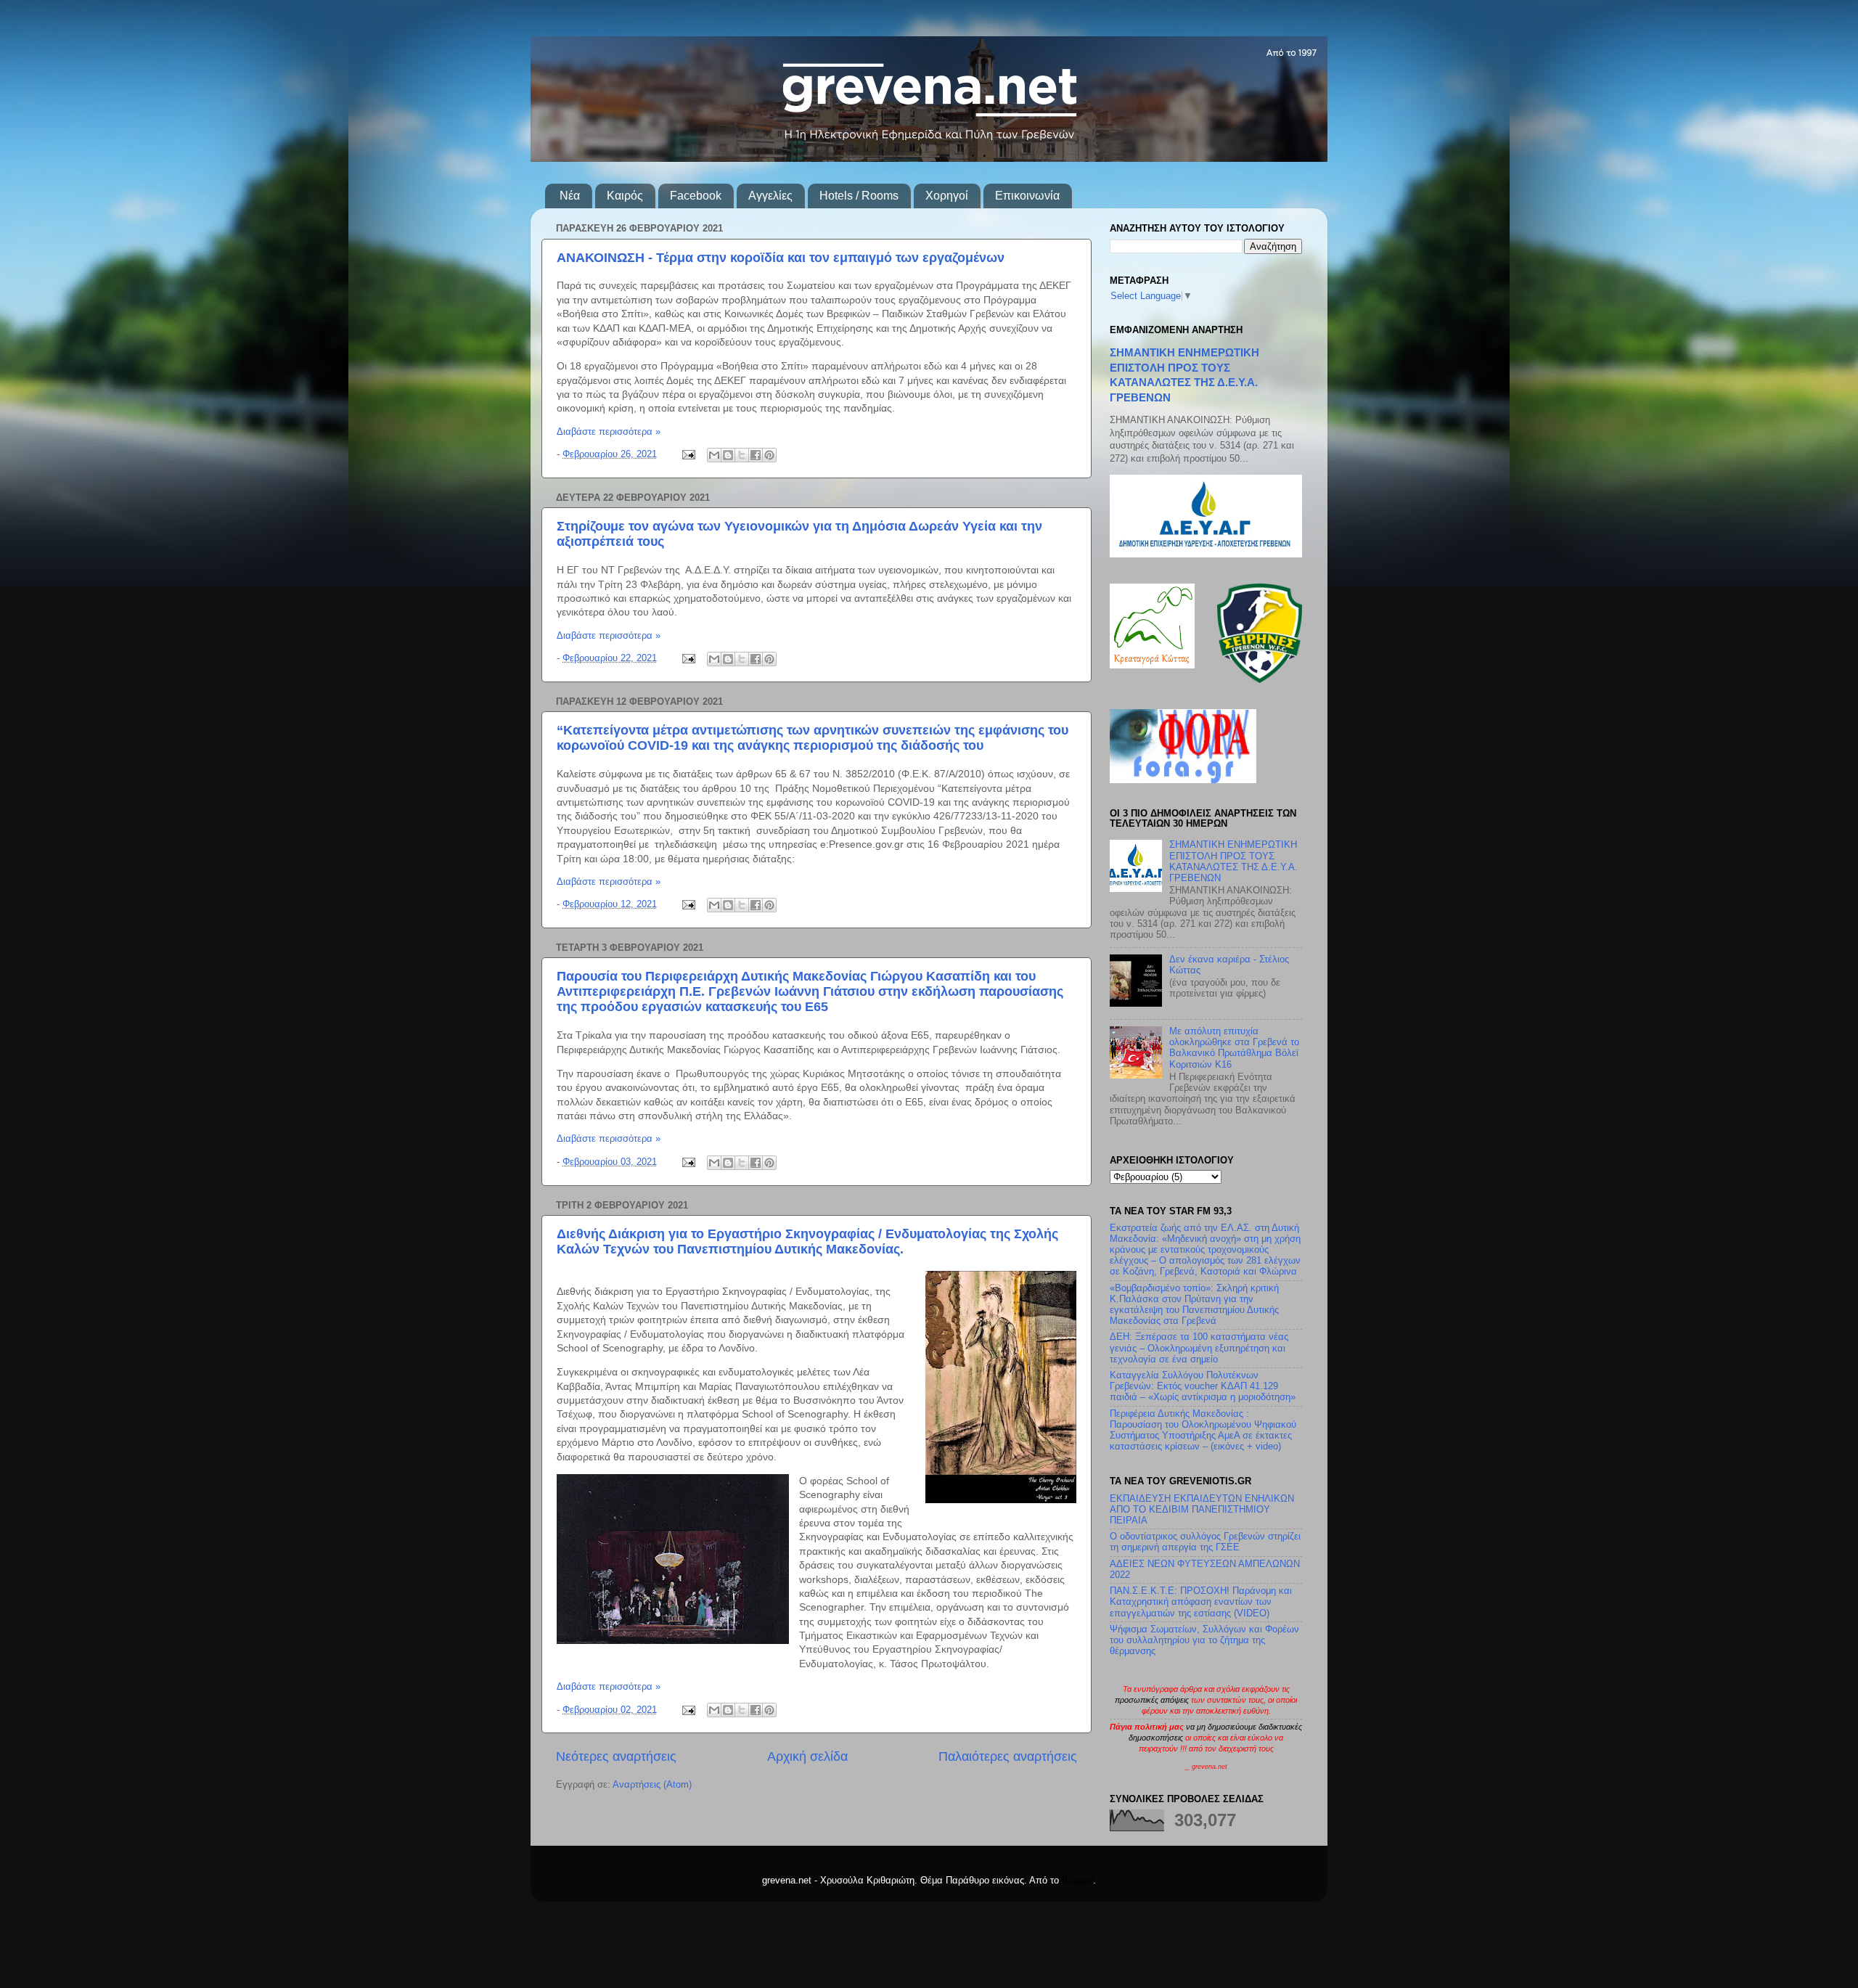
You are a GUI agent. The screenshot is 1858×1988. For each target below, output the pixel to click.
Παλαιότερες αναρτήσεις (1008, 1756)
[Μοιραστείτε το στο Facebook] (756, 455)
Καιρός (625, 196)
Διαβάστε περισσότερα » (609, 432)
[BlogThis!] (728, 455)
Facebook (696, 196)
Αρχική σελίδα (807, 1756)
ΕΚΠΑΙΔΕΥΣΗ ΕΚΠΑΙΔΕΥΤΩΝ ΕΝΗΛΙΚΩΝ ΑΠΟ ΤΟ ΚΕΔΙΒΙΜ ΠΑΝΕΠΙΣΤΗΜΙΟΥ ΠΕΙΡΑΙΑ (1202, 1510)
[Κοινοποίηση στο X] (742, 455)
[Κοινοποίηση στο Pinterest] (769, 455)
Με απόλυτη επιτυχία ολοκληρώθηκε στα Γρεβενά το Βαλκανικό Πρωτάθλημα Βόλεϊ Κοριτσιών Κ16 (1234, 1048)
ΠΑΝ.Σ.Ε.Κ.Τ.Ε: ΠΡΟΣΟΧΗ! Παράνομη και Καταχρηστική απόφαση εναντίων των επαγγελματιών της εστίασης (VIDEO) (1201, 1602)
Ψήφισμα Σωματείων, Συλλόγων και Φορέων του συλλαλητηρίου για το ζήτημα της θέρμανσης (1204, 1640)
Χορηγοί (947, 196)
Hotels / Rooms (859, 196)
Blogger (1077, 1881)
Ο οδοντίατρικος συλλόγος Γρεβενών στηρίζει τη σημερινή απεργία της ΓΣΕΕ (1205, 1542)
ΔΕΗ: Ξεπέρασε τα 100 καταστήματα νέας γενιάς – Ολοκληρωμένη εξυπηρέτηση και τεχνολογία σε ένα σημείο (1199, 1348)
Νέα (570, 196)
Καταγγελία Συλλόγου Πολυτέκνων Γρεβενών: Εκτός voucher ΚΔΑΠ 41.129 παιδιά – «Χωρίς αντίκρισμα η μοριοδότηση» (1203, 1386)
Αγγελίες (770, 196)
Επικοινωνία (1027, 196)
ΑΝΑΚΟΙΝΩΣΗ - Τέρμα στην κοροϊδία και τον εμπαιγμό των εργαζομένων (781, 258)
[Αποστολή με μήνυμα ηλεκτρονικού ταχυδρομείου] (714, 455)
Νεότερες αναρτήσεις (616, 1756)
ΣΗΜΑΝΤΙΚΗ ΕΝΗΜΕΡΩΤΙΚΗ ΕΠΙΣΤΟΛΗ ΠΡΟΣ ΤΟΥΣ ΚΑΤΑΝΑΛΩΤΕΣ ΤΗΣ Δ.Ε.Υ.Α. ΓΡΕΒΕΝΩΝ (1233, 861)
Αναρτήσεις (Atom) (652, 1785)
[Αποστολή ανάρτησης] (688, 454)
